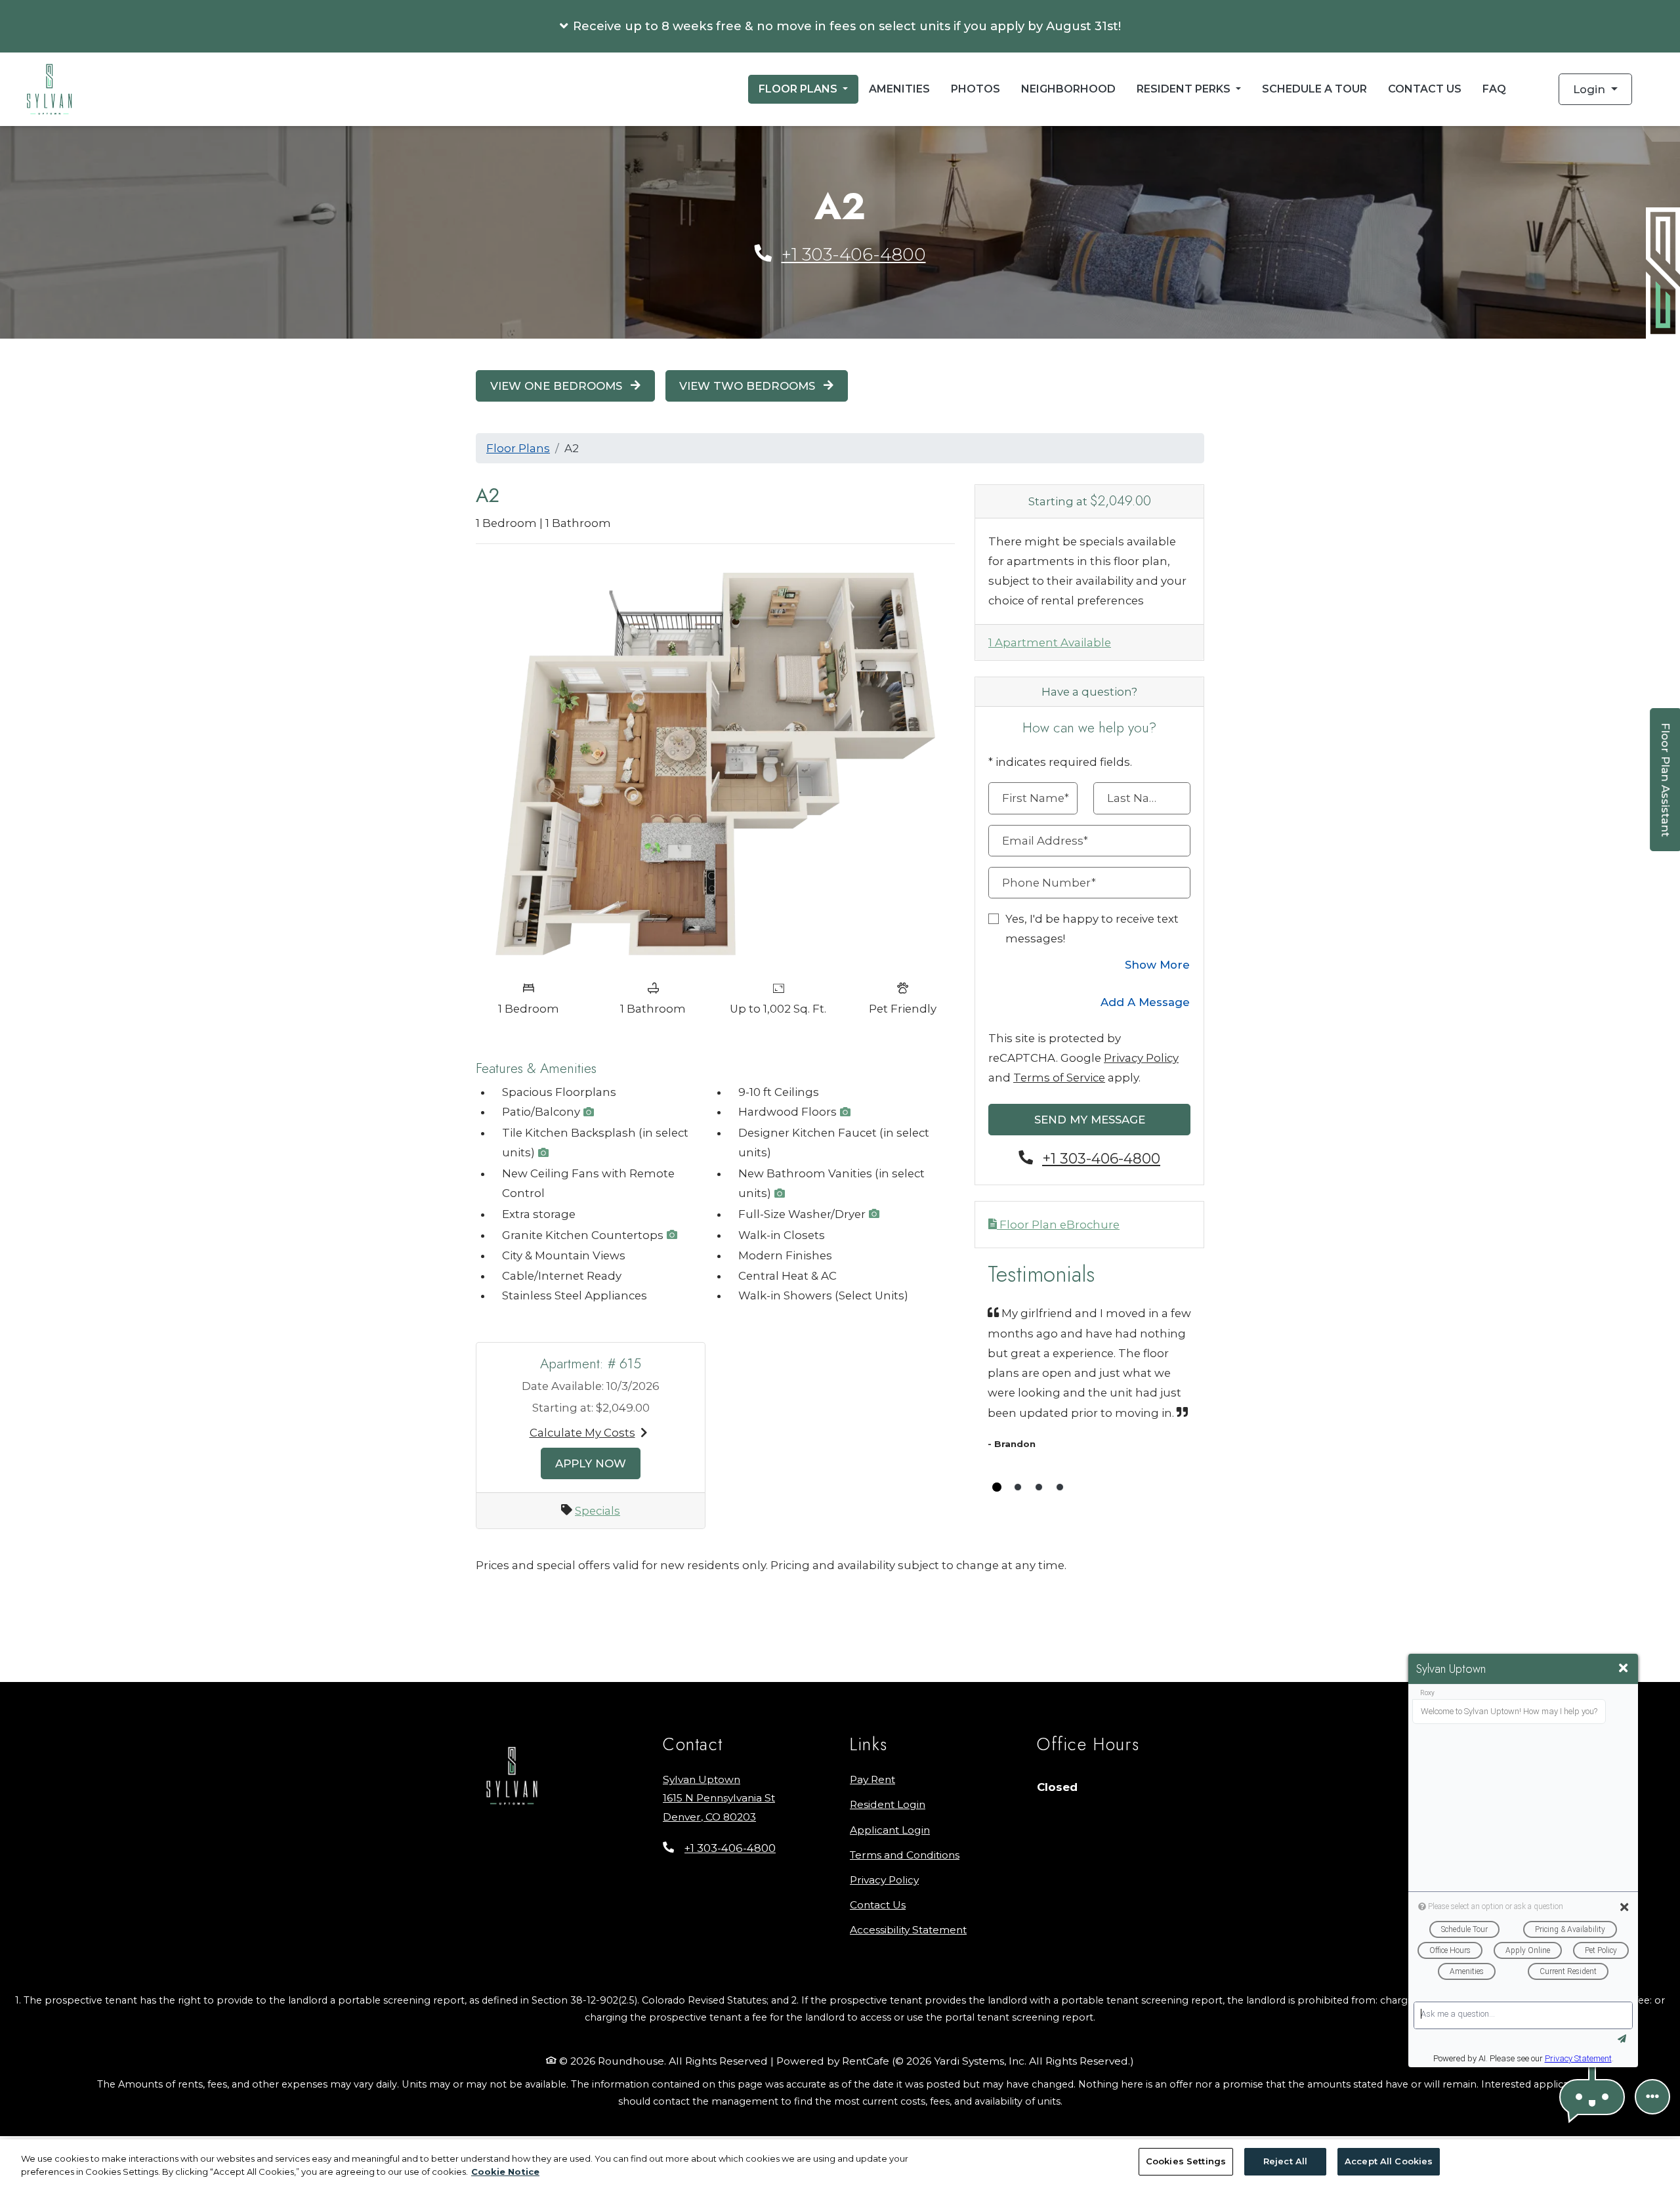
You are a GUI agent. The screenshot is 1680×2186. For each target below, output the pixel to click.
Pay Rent (872, 1779)
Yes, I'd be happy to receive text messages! (1092, 929)
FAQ (1494, 89)
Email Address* (1045, 841)
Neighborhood (1068, 89)
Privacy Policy (1141, 1058)
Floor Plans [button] (799, 89)
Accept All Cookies (1389, 2161)
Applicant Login (890, 1830)
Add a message (1145, 1002)
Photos (976, 89)
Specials (598, 1511)
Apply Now (598, 1463)
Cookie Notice (505, 2172)
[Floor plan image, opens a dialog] (715, 764)
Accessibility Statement (908, 1929)
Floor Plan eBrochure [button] (1058, 1225)
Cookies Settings (1186, 2161)
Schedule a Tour (1314, 89)
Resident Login (888, 1804)
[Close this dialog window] (1623, 1669)
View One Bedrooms (558, 386)
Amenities (899, 89)
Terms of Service (1059, 1077)
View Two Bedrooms (749, 386)
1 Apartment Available (1050, 642)
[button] (840, 26)
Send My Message (1090, 1120)
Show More (1158, 964)
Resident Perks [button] (1185, 89)
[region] (840, 2163)
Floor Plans (518, 448)
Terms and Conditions (905, 1855)
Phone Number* (1049, 883)
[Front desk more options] (1652, 2097)
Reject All (1285, 2161)
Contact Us (1425, 89)
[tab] (997, 1487)
